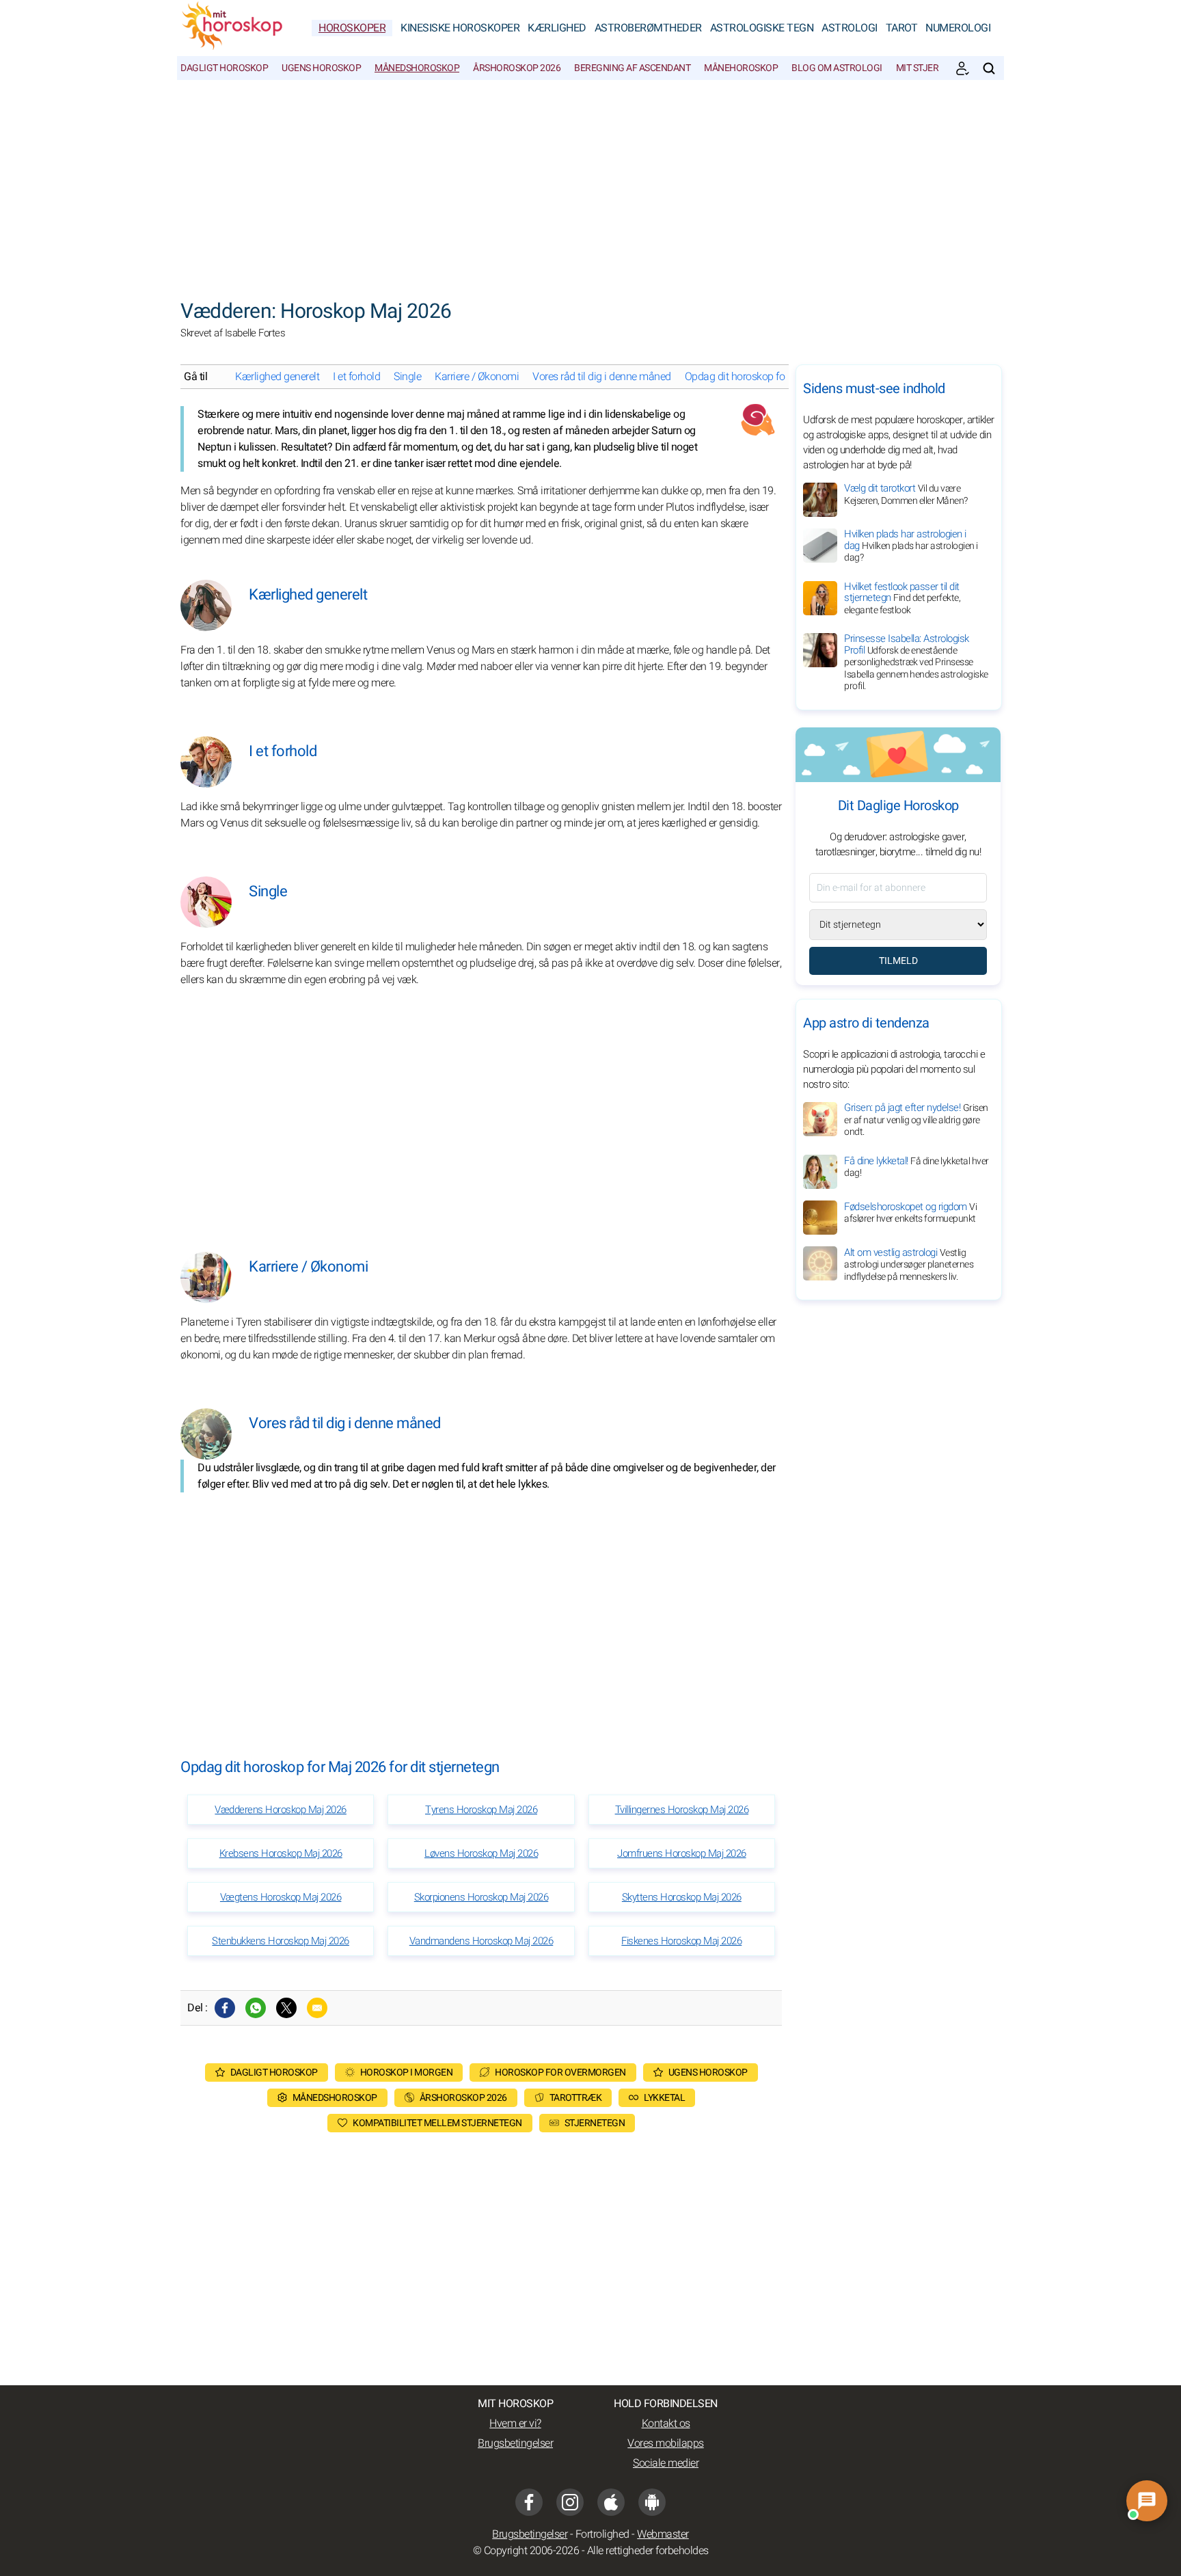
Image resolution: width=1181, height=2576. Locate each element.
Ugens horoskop (321, 68)
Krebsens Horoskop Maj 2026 (281, 1853)
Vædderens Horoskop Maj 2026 (281, 1810)
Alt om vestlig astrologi (909, 1264)
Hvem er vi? (515, 2424)
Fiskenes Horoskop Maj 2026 (681, 1941)
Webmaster (663, 2534)
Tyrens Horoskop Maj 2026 (481, 1810)
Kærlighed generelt (277, 377)
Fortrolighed (602, 2534)
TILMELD (898, 961)
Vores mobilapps (666, 2443)
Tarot (902, 28)
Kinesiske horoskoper (460, 28)
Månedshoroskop (417, 68)
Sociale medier (666, 2463)
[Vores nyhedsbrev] (962, 68)
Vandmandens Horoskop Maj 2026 (481, 1941)
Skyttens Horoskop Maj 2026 (682, 1897)
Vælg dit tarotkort (906, 494)
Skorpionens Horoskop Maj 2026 (481, 1897)
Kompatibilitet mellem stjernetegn (437, 2123)
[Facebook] (225, 2008)
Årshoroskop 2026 (517, 68)
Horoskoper (352, 28)
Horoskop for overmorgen (560, 2072)
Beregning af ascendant (632, 68)
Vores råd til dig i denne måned (602, 377)
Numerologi (958, 28)
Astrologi (850, 28)
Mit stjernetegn (935, 68)
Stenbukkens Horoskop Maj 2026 (281, 1941)
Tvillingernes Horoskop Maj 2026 (682, 1810)
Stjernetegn (595, 2123)
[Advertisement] (590, 183)
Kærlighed (557, 28)
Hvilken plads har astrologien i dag (911, 546)
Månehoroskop (741, 68)
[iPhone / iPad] (611, 2502)
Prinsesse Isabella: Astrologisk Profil (916, 662)
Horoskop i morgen (407, 2072)
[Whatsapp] (256, 2008)
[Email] (317, 2008)
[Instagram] (570, 2502)
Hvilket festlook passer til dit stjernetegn (902, 598)
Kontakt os (666, 2424)
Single (407, 377)
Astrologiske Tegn (762, 28)
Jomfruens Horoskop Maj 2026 (682, 1853)
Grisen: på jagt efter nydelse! (916, 1119)
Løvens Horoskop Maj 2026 (481, 1853)
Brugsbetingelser (515, 2443)
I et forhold (356, 377)
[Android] (652, 2502)
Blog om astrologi (837, 68)
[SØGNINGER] (989, 68)
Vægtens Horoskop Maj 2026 (281, 1897)
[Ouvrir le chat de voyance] (1147, 2501)
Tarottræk (576, 2098)
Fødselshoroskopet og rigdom (910, 1212)
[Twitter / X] (286, 2008)
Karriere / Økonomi (477, 377)
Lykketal (664, 2098)
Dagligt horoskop (224, 68)
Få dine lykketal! (917, 1166)
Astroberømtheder (648, 28)
